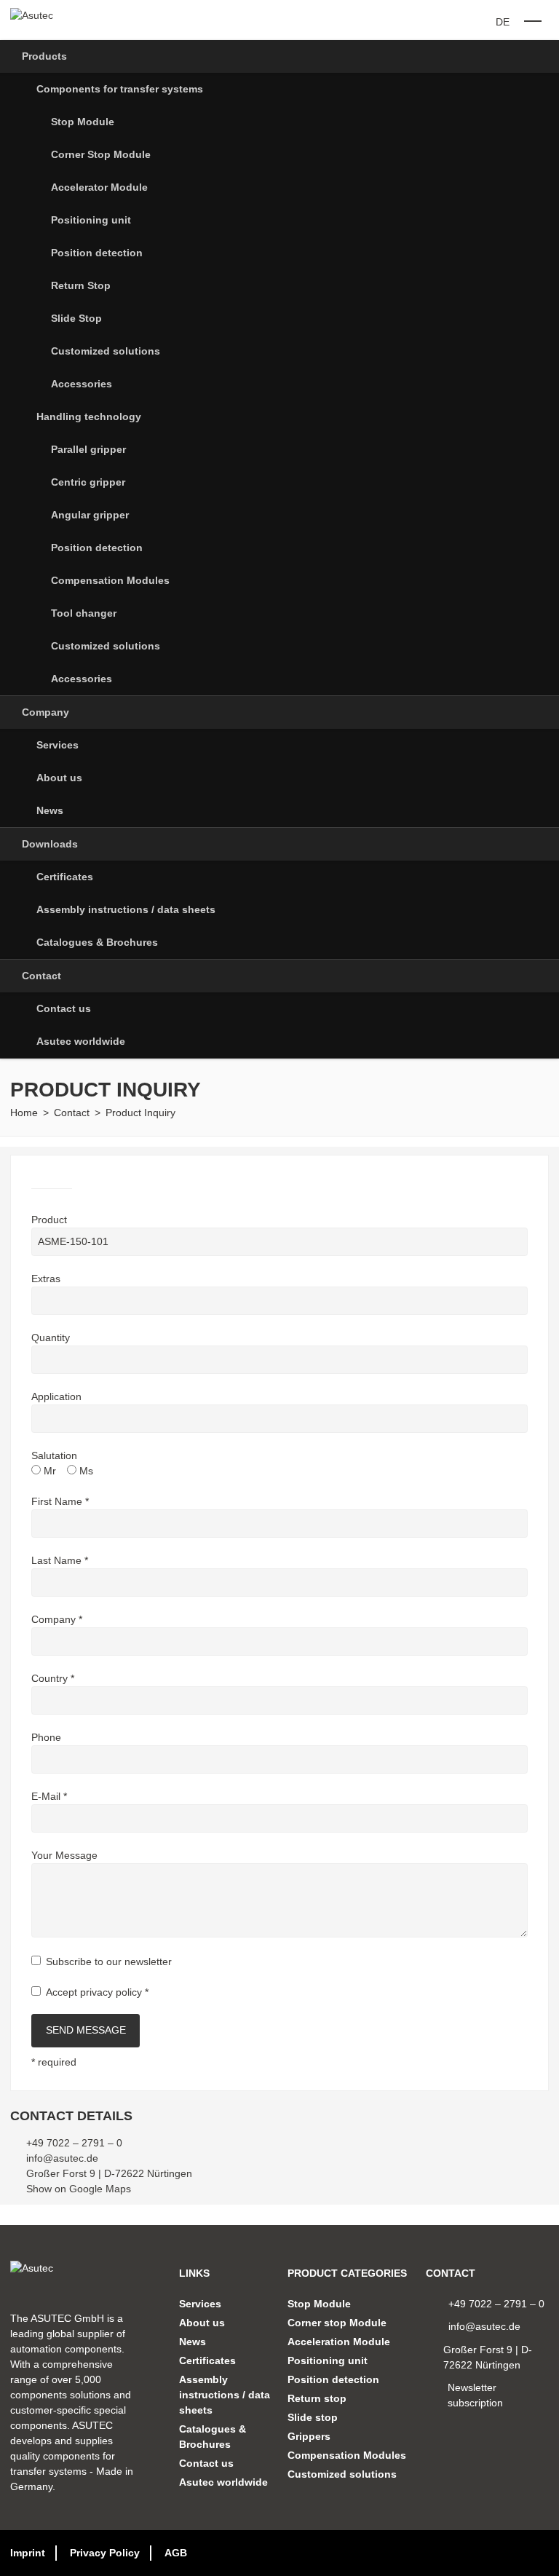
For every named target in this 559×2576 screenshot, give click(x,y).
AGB (176, 2553)
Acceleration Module (339, 2342)
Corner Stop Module (101, 154)
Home (24, 1113)
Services (58, 745)
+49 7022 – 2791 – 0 (74, 2143)
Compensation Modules (110, 580)
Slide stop (313, 2417)
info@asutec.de (62, 2158)
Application (56, 1396)
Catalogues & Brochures (97, 942)
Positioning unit (91, 220)
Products (44, 56)
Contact (41, 976)
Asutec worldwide (81, 1041)
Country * (53, 1678)
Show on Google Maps (79, 2189)
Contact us (64, 1008)
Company (45, 712)
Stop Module (83, 122)
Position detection (97, 253)
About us (59, 778)
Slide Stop (76, 318)
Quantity (51, 1338)
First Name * (60, 1501)
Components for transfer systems (120, 89)
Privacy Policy (105, 2553)
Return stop (317, 2398)
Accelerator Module (99, 187)
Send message (86, 2030)
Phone (46, 1737)
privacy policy (111, 1992)
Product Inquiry (140, 1113)
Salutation (54, 1455)
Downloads (50, 844)
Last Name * (60, 1560)
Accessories (82, 384)
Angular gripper (90, 515)
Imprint (28, 2553)
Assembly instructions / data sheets (126, 909)
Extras (46, 1279)
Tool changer (84, 613)
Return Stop (81, 285)
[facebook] (544, 2553)
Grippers (309, 2436)
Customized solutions (106, 351)
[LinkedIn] (521, 2553)
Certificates (65, 877)
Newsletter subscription (475, 2395)
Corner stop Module (337, 2323)
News (50, 810)
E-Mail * (49, 1796)
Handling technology (89, 416)
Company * (57, 1619)
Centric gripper (88, 482)
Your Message (64, 1855)
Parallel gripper (88, 449)
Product (49, 1220)
